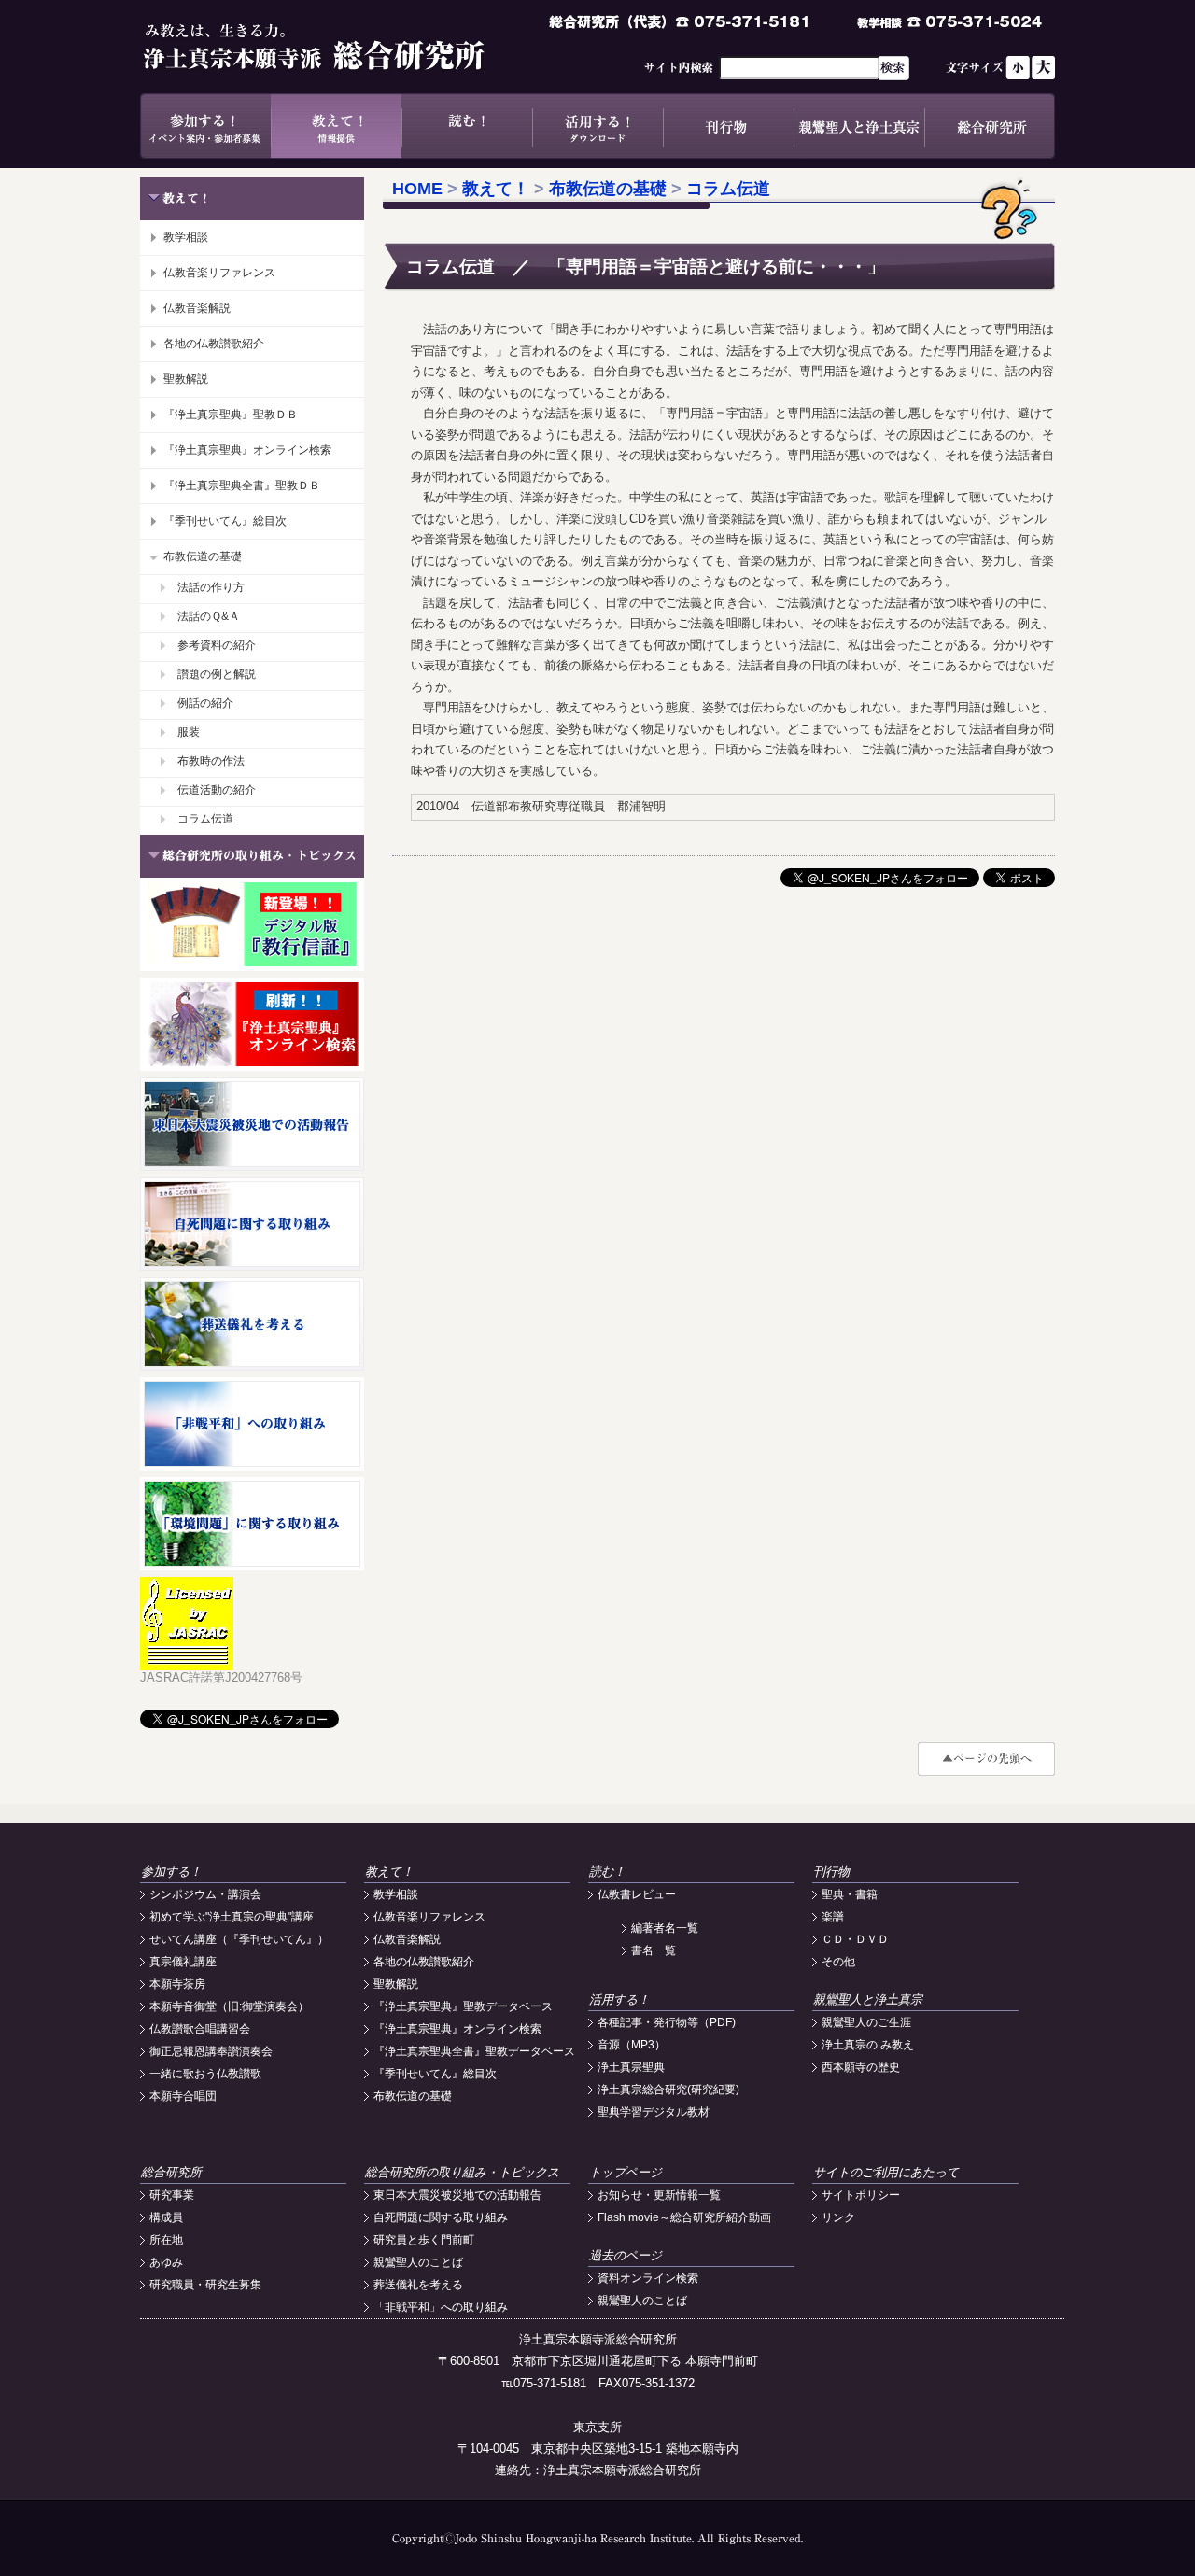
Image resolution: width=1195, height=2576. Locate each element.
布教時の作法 (211, 761)
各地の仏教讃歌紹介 (214, 344)
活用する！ (597, 126)
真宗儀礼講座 (183, 1962)
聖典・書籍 (850, 1894)
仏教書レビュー (637, 1894)
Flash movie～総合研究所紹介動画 (684, 2217)
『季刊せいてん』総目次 (225, 521)
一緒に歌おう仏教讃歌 (205, 2074)
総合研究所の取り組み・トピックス (462, 2172)
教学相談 (186, 237)
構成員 (166, 2217)
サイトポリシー (861, 2195)
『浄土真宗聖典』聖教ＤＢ (231, 415)
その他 (838, 1962)
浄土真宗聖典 (631, 2067)
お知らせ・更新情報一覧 (659, 2195)
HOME (417, 189)
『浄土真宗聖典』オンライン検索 (247, 450)
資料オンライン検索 (648, 2278)
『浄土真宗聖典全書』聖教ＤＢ (242, 486)
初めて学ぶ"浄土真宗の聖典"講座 (232, 1917)
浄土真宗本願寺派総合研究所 (341, 47)
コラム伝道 (205, 819)
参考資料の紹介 (217, 645)
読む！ (467, 126)
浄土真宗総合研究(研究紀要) (668, 2090)
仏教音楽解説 (197, 308)
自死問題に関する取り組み (441, 2217)
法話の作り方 (211, 587)
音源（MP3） (632, 2045)
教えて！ (336, 126)
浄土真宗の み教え (868, 2045)
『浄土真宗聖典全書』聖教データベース (474, 2051)
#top (986, 1759)
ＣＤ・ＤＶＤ (855, 1939)
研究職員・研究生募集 (205, 2285)
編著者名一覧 (665, 1928)
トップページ (626, 2172)
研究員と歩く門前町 (424, 2240)
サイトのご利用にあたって (886, 2172)
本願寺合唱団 (183, 2096)
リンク (838, 2217)
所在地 (166, 2240)
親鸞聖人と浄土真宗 (859, 126)
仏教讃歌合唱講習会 (200, 2029)
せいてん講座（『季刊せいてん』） (239, 1939)
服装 (189, 732)
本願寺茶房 (177, 1984)
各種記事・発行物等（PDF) (667, 2022)
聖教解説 (186, 379)
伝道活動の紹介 (217, 790)
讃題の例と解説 (217, 674)
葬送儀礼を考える (418, 2285)
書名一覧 (654, 1950)
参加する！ (205, 126)
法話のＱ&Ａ (209, 616)
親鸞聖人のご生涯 (866, 2022)
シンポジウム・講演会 (205, 1894)
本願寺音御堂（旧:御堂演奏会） (229, 2006)
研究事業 (172, 2195)
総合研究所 (990, 126)
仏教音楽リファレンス (219, 273)
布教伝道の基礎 (203, 556)
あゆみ (166, 2262)
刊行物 (728, 126)
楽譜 (833, 1917)
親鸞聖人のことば (418, 2262)
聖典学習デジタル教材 (654, 2112)
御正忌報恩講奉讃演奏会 (211, 2051)
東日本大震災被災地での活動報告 (457, 2195)
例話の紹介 (205, 703)
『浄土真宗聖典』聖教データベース (463, 2006)
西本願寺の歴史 (861, 2067)
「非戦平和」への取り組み (441, 2307)
